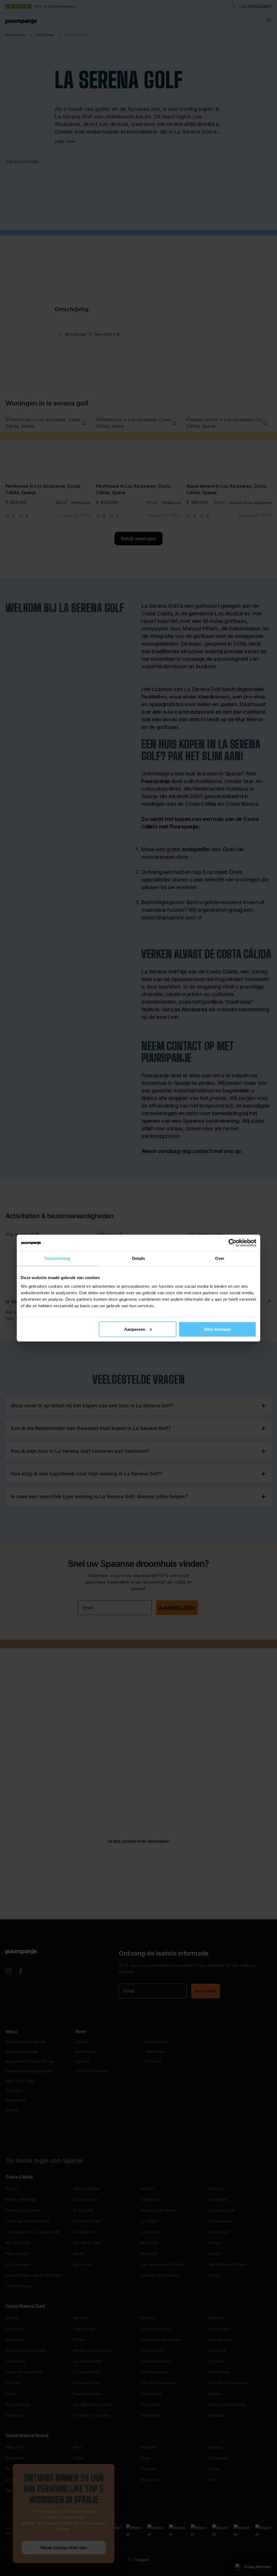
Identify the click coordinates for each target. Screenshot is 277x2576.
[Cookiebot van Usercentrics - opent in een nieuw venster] (233, 1243)
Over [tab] (220, 1258)
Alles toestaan (217, 1329)
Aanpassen (135, 1329)
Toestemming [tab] (57, 1258)
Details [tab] (139, 1258)
